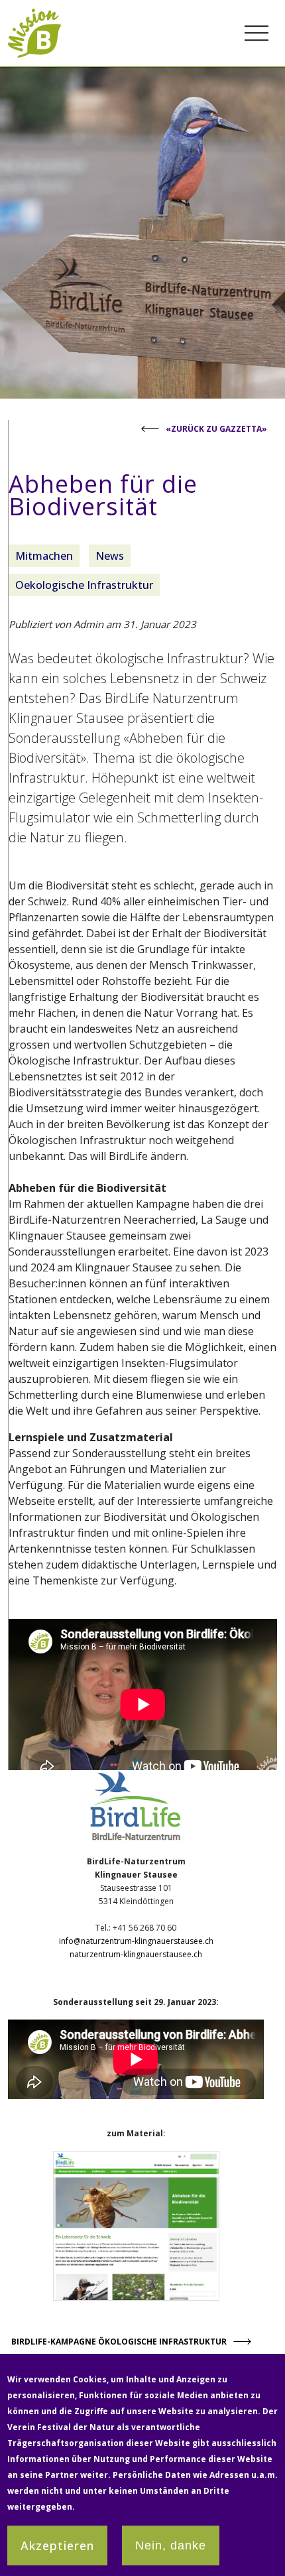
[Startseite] (34, 16)
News (110, 556)
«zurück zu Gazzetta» (216, 429)
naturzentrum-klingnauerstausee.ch (136, 1954)
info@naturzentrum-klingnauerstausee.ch (136, 1941)
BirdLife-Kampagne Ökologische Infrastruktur (119, 2342)
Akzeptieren (57, 2545)
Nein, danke (171, 2545)
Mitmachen (44, 556)
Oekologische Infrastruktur (84, 585)
